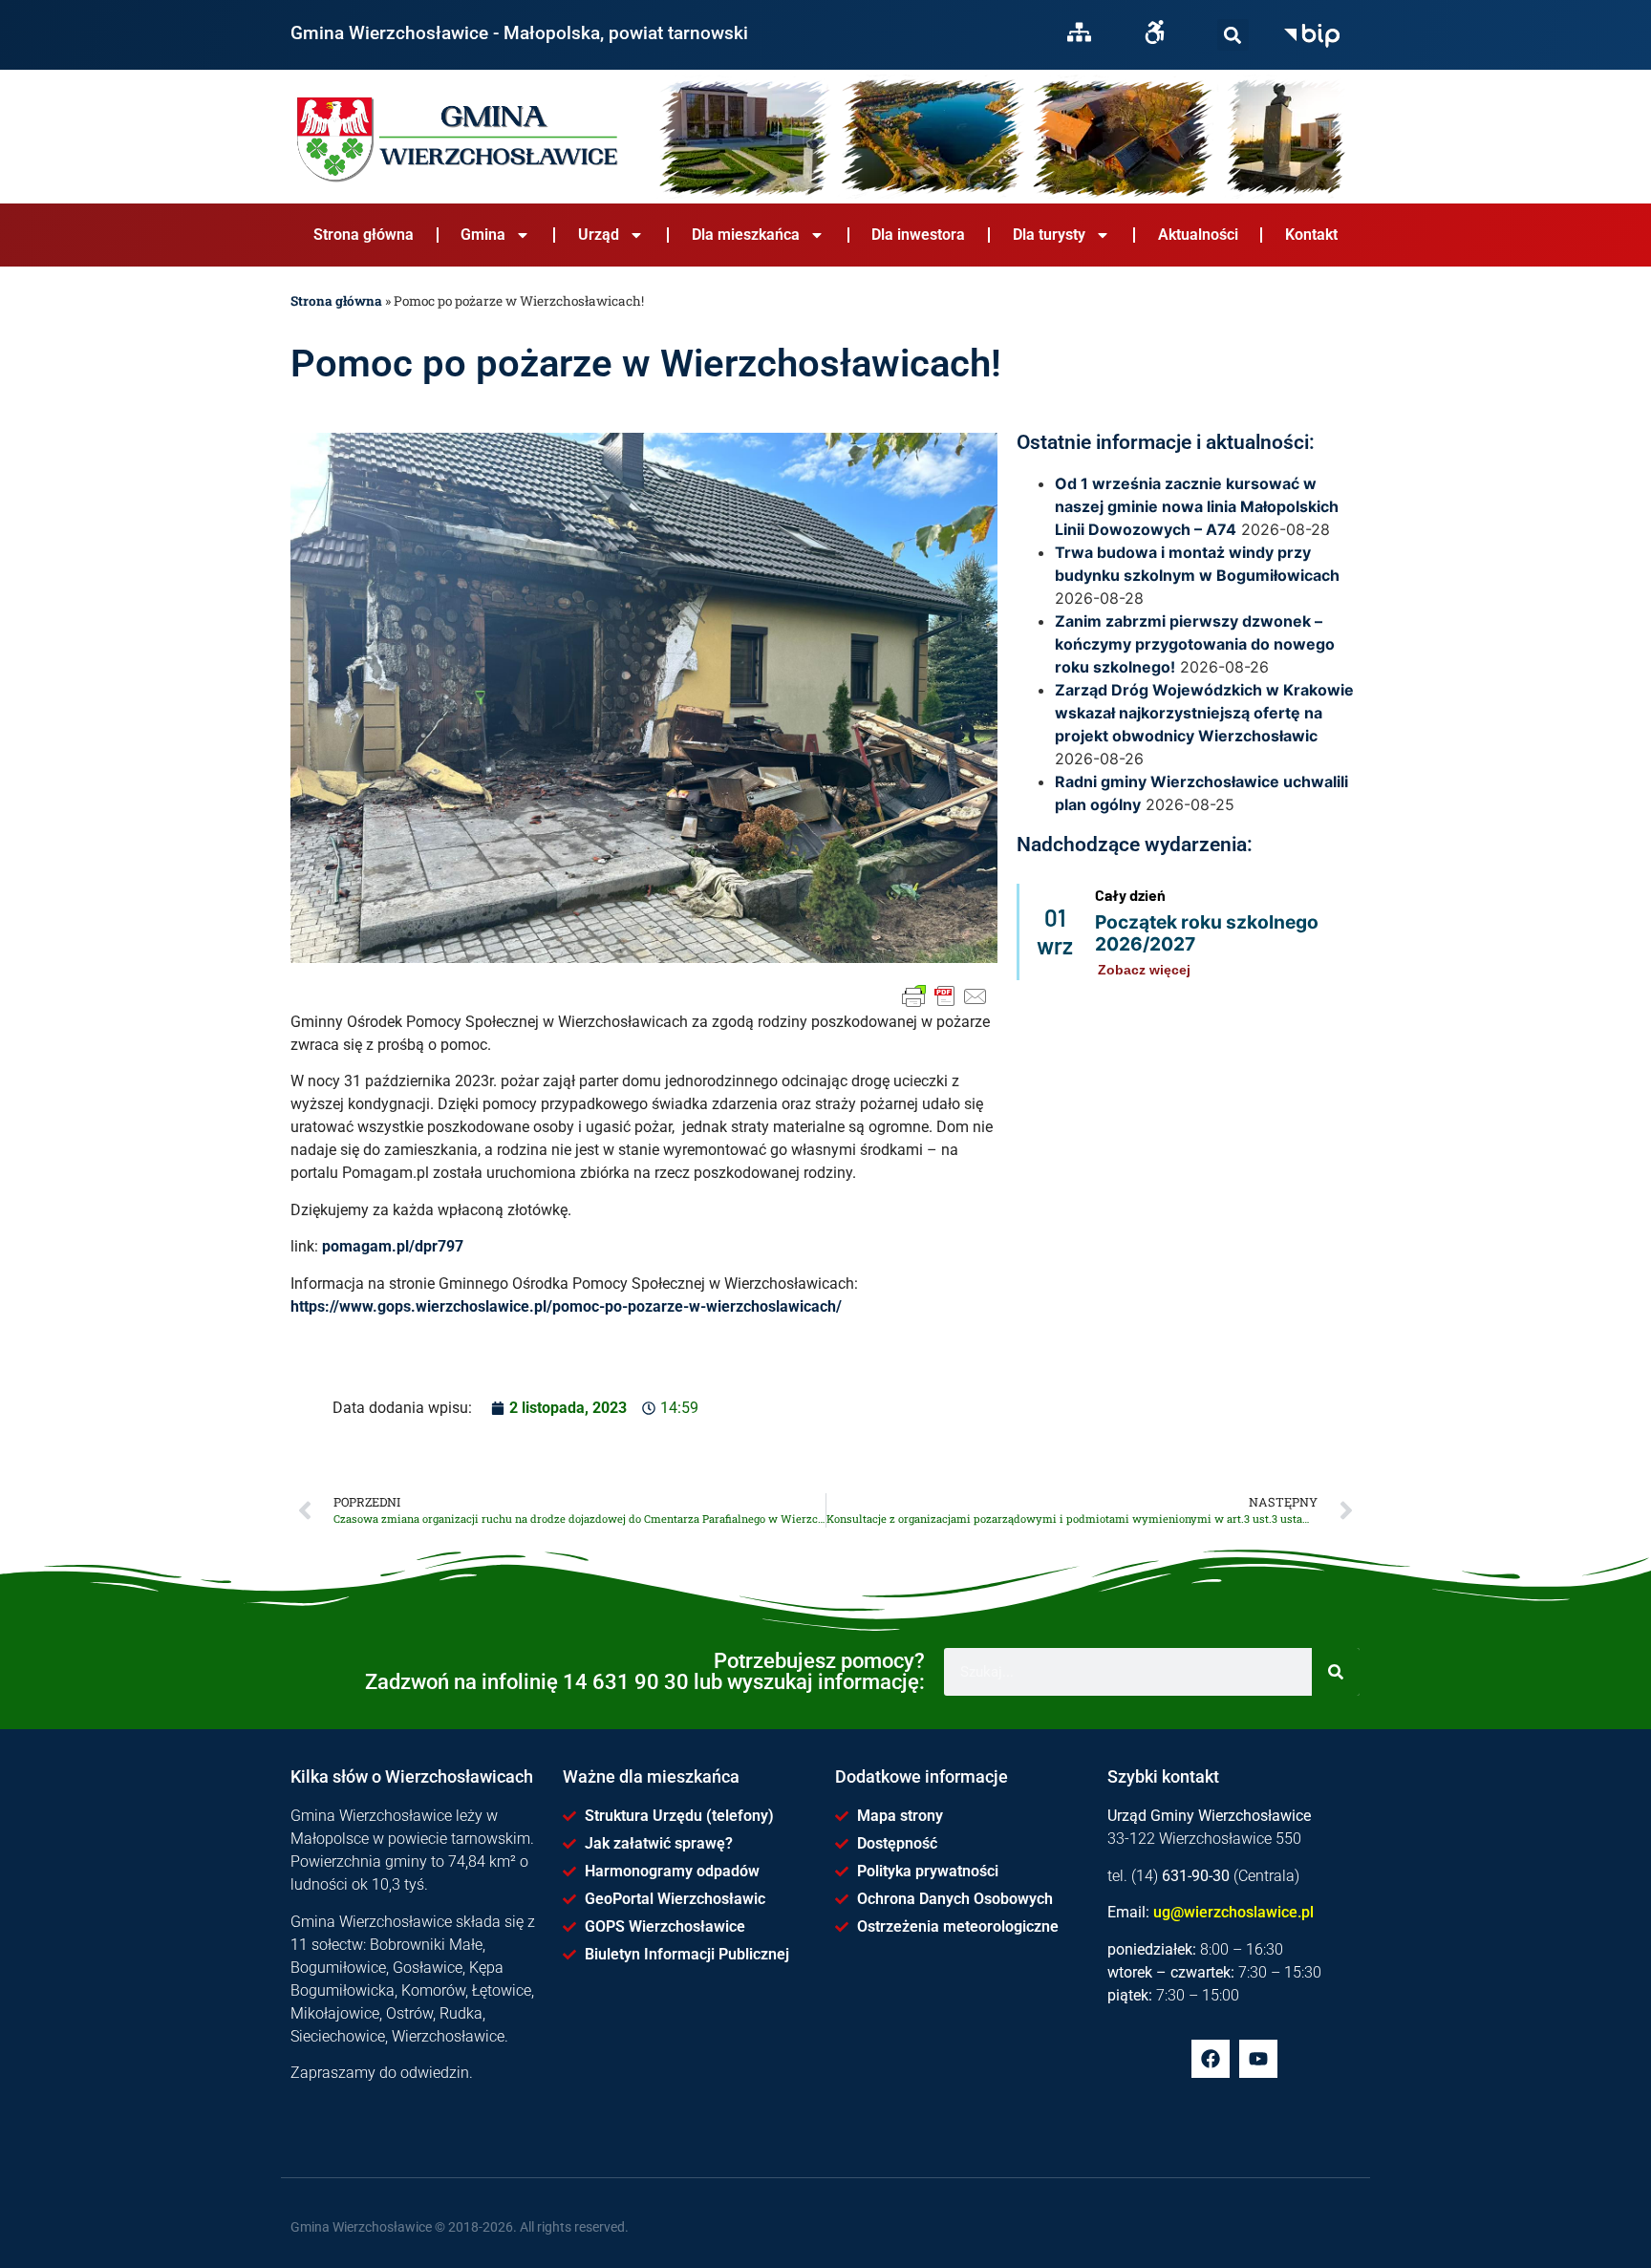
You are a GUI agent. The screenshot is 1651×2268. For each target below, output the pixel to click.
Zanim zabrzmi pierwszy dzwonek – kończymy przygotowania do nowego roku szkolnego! (1195, 644)
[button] (1233, 35)
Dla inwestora (918, 235)
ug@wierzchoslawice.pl (1233, 1912)
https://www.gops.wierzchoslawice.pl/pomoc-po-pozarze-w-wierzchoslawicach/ (566, 1306)
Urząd (599, 235)
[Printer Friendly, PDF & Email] (945, 996)
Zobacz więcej (1144, 970)
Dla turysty (1049, 235)
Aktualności (1198, 235)
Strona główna (364, 235)
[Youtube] (1258, 2059)
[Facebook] (1211, 2059)
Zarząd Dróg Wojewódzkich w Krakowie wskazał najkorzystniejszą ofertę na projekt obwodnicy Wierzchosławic (1204, 713)
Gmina (483, 235)
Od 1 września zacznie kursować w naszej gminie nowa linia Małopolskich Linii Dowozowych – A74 (1197, 506)
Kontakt (1311, 235)
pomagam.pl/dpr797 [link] (393, 1246)
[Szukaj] (1233, 35)
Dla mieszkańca (746, 235)
